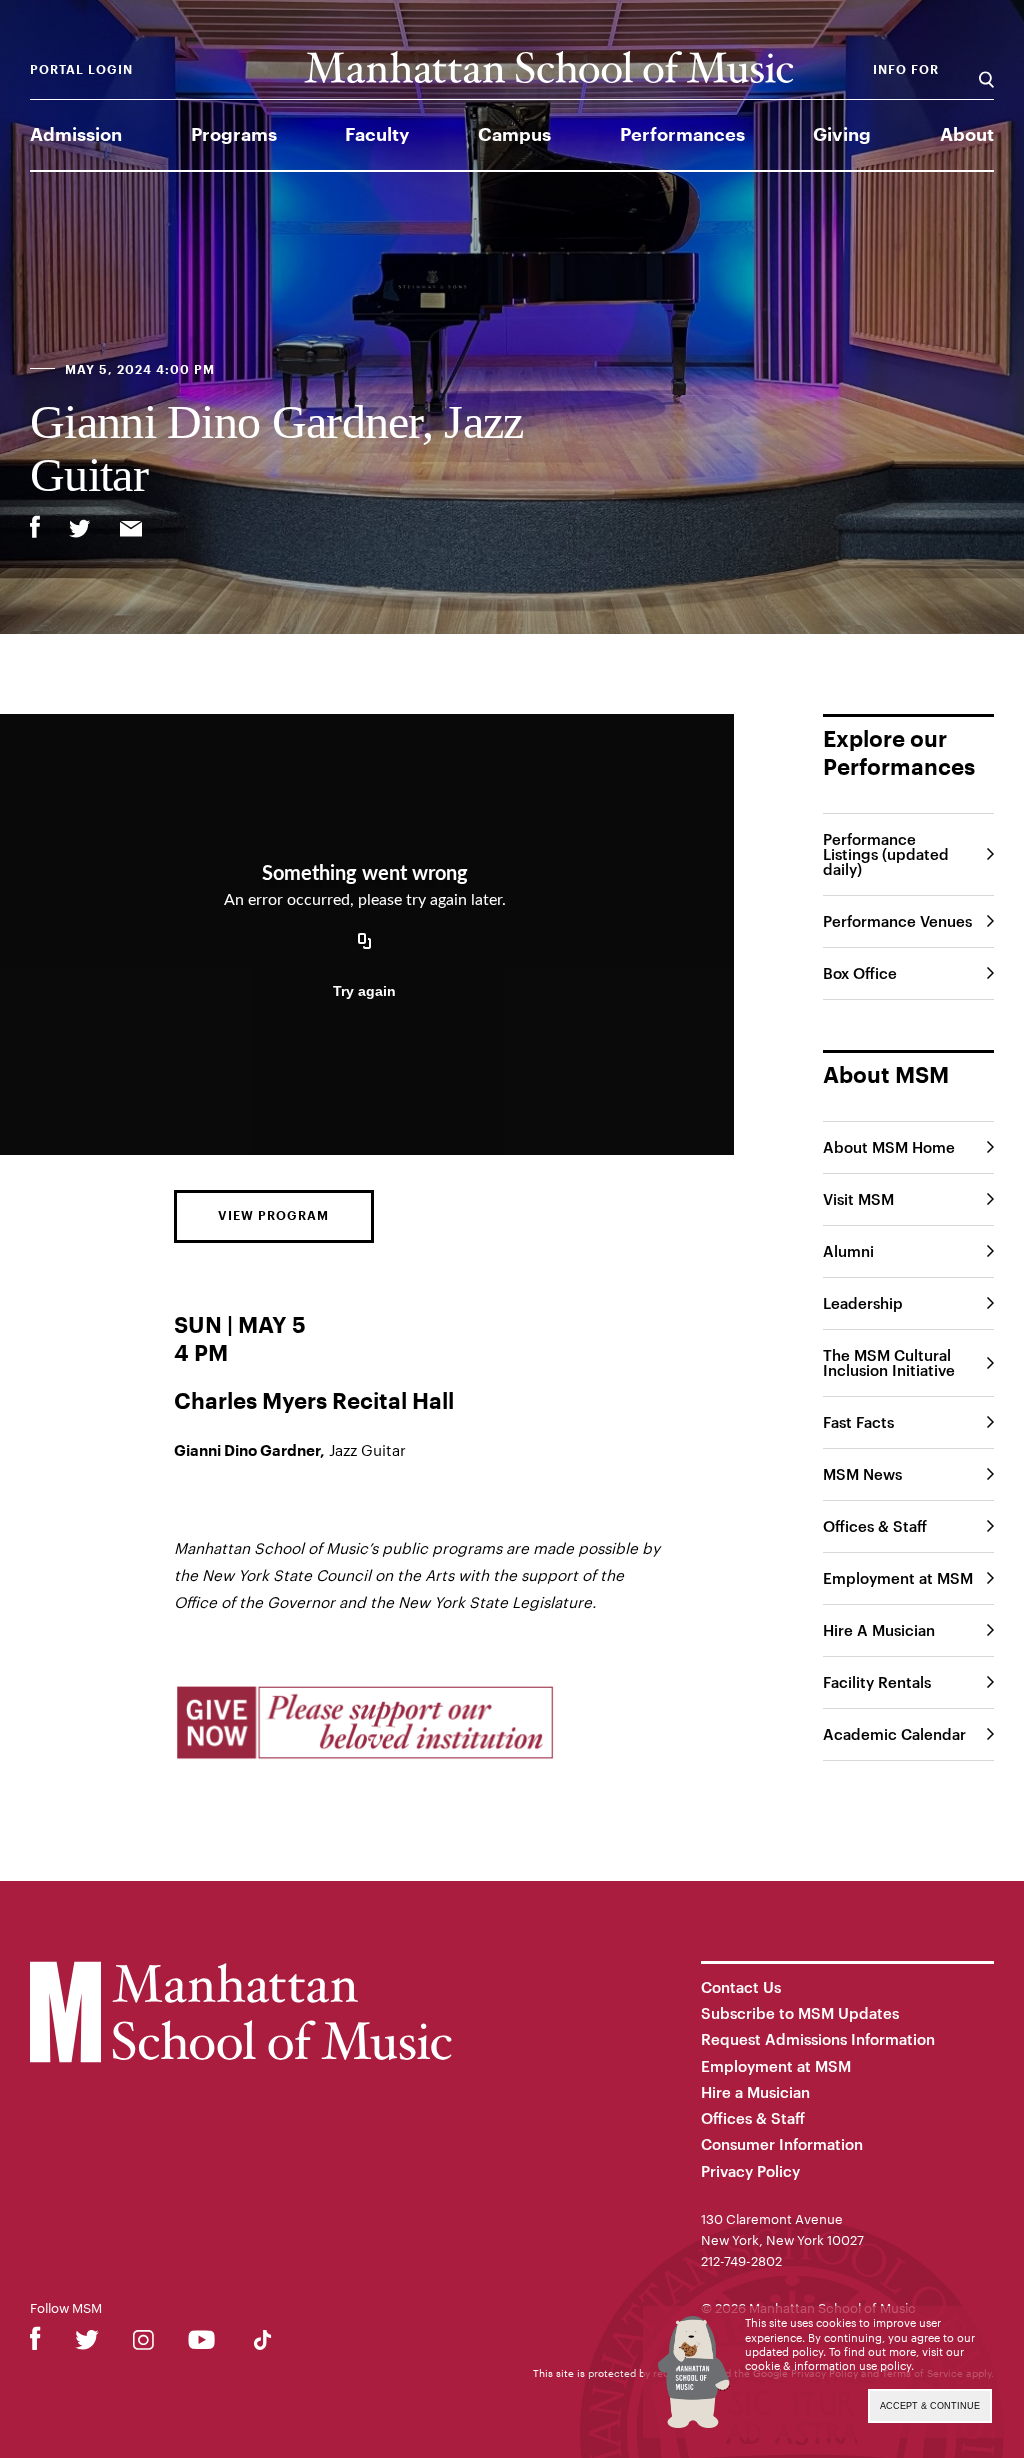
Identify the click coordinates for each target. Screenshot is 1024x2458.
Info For (906, 70)
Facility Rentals (877, 1682)
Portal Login (81, 70)
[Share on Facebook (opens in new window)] (35, 527)
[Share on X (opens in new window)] (80, 531)
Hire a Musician (755, 2092)
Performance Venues (897, 921)
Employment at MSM (898, 1578)
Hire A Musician (879, 1630)
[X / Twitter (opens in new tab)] (87, 2343)
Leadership (863, 1303)
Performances (682, 135)
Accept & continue (930, 2406)
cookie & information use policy (828, 2365)
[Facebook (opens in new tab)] (35, 2343)
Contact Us (741, 1987)
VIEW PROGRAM (273, 1216)
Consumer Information (782, 2144)
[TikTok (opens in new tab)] (262, 2343)
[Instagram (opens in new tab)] (143, 2343)
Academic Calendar (894, 1734)
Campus (514, 135)
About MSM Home (889, 1147)
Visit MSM (858, 1199)
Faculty (377, 135)
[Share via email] (131, 531)
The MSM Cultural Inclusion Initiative (889, 1362)
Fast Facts (858, 1422)
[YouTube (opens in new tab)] (201, 2343)
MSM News (862, 1474)
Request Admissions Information (818, 2039)
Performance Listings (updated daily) (886, 854)
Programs (234, 135)
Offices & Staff (875, 1526)
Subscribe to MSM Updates (800, 2013)
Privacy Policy (750, 2171)
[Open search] (986, 69)
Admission (76, 135)
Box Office (860, 973)
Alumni (848, 1251)
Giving (842, 135)
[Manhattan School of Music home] (549, 67)
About (967, 135)
